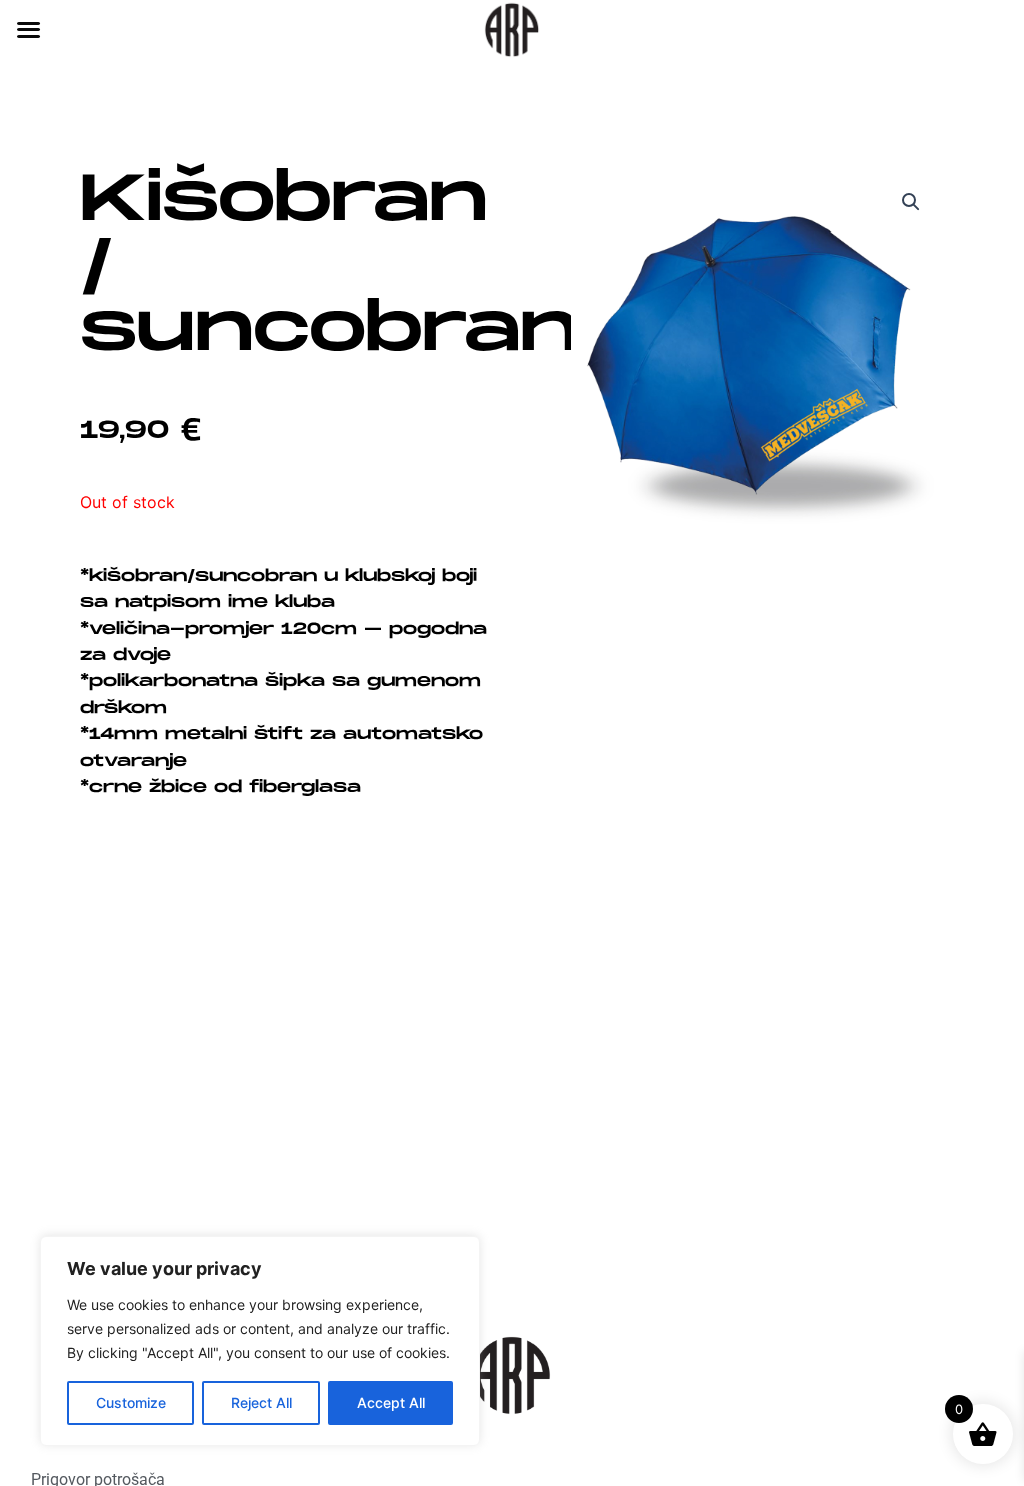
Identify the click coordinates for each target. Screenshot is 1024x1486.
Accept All (391, 1402)
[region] (260, 1341)
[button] (911, 202)
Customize (131, 1402)
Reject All (261, 1402)
